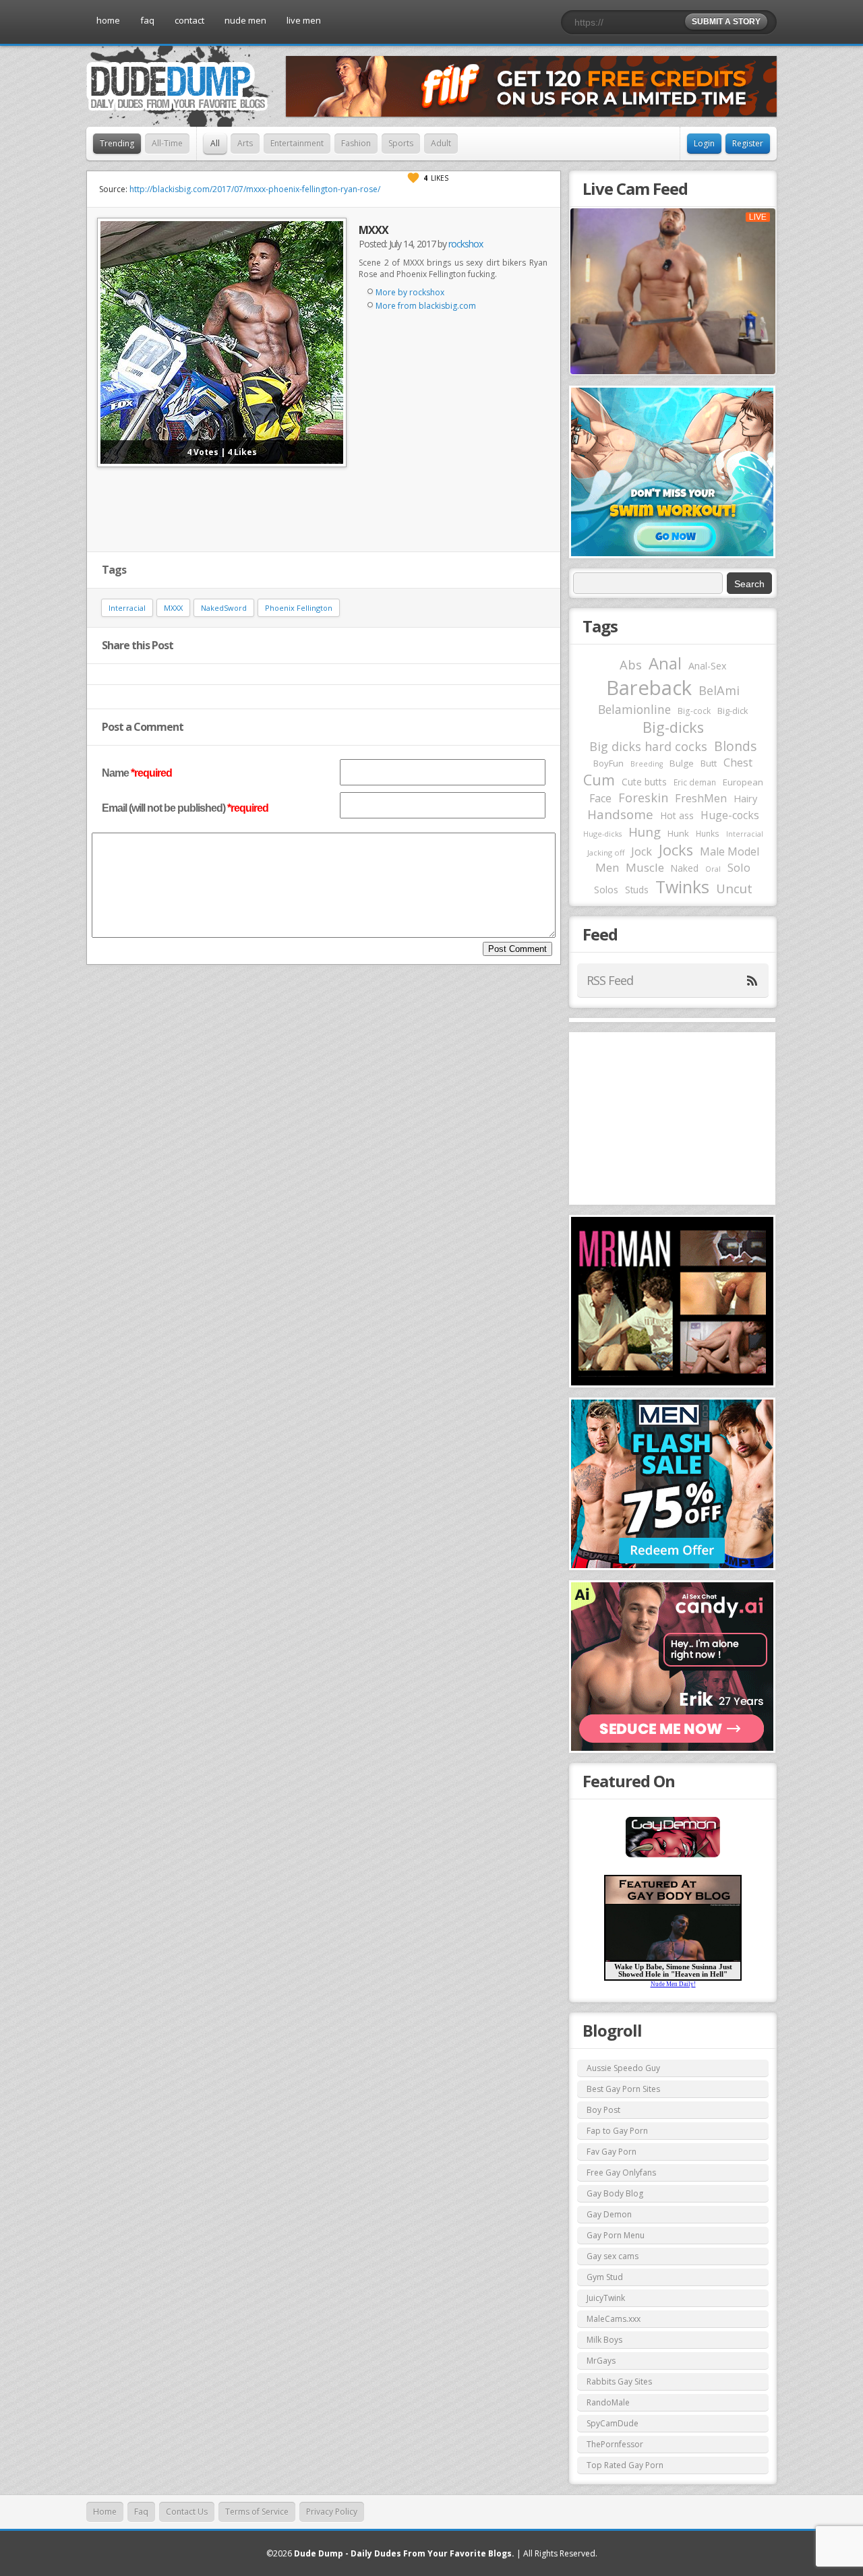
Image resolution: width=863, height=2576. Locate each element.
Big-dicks (673, 727)
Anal (665, 663)
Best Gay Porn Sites (623, 2089)
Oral (713, 869)
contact (189, 20)
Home (105, 2512)
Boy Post (603, 2110)
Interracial (127, 608)
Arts (245, 143)
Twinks (682, 887)
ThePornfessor (615, 2444)
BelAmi (719, 690)
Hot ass (677, 815)
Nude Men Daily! (673, 1984)
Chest (738, 762)
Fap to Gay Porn (617, 2131)
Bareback (649, 688)
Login (704, 143)
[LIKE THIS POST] (413, 178)
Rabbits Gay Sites (619, 2382)
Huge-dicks (602, 834)
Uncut (734, 888)
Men (607, 867)
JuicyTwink (606, 2298)
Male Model (730, 851)
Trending (117, 143)
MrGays (601, 2361)
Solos (606, 890)
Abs (631, 664)
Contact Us (187, 2512)
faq (147, 20)
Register (748, 143)
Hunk (678, 833)
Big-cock (694, 711)
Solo (739, 867)
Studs (637, 890)
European (743, 782)
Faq (141, 2512)
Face (600, 798)
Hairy (745, 798)
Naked (685, 868)
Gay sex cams (613, 2256)
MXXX (173, 608)
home (108, 20)
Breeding (647, 764)
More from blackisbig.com (426, 306)
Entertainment (297, 143)
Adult (441, 143)
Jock (642, 851)
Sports (401, 143)
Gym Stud (605, 2277)
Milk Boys (604, 2340)
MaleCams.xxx (614, 2319)
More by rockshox (410, 292)
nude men (245, 20)
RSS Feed (610, 980)
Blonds (735, 746)
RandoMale (608, 2402)
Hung (645, 832)
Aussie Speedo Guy (623, 2068)
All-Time (167, 143)
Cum (599, 780)
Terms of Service (257, 2512)
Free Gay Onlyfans (621, 2173)
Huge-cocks (730, 815)
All (215, 143)
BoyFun (608, 763)
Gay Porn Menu (616, 2235)
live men (304, 20)
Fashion (356, 143)
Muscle (645, 867)
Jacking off (606, 852)
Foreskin (643, 798)
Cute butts (644, 782)
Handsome (620, 814)
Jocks (676, 850)
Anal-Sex (708, 666)
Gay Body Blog (615, 2193)
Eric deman (695, 782)
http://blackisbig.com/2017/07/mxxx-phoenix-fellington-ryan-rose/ (255, 189)
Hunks (708, 833)
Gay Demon (609, 2214)
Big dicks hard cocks (648, 746)
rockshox (466, 244)
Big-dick (733, 711)
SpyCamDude (613, 2423)
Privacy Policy (332, 2512)
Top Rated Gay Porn (625, 2465)
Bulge (682, 763)
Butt (709, 763)
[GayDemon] (673, 1856)
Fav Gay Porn (612, 2152)
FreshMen (701, 798)
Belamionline (634, 709)
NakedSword (224, 608)
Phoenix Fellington (299, 608)
